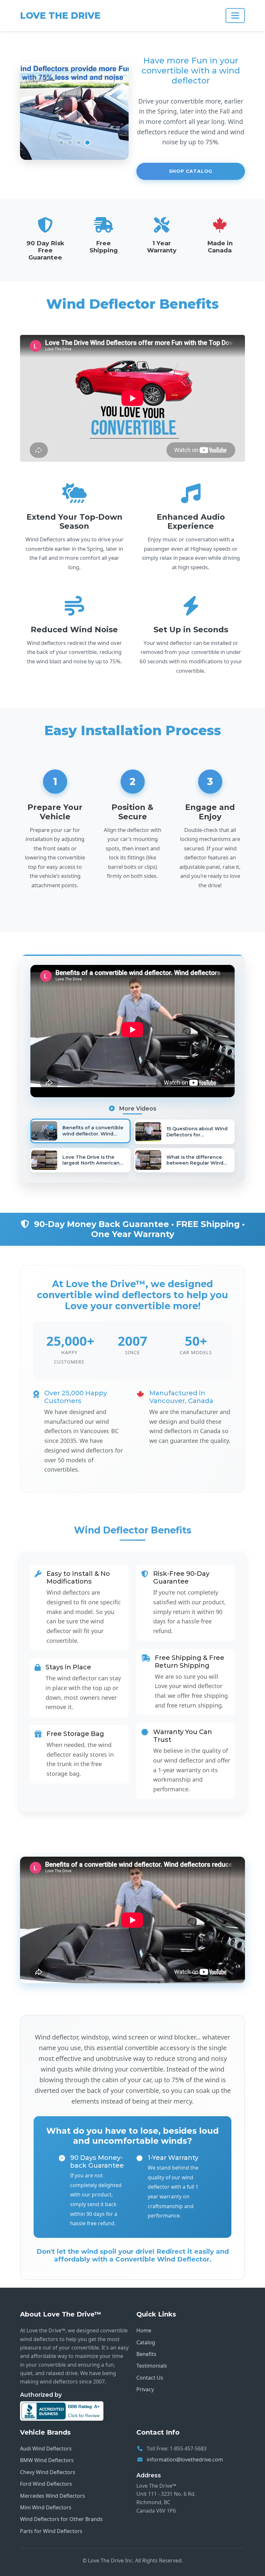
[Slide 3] (79, 143)
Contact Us (150, 2378)
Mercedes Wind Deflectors (53, 2496)
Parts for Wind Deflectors (51, 2531)
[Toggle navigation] (235, 16)
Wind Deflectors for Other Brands (61, 2519)
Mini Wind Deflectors (46, 2507)
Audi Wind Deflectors (46, 2449)
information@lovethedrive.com (185, 2460)
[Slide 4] (87, 143)
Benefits (146, 2354)
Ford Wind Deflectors (46, 2484)
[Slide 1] (61, 143)
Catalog (146, 2342)
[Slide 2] (70, 143)
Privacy (145, 2389)
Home (144, 2330)
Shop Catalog (191, 171)
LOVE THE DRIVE (60, 16)
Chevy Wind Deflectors (48, 2472)
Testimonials (152, 2366)
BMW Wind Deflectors (47, 2460)
